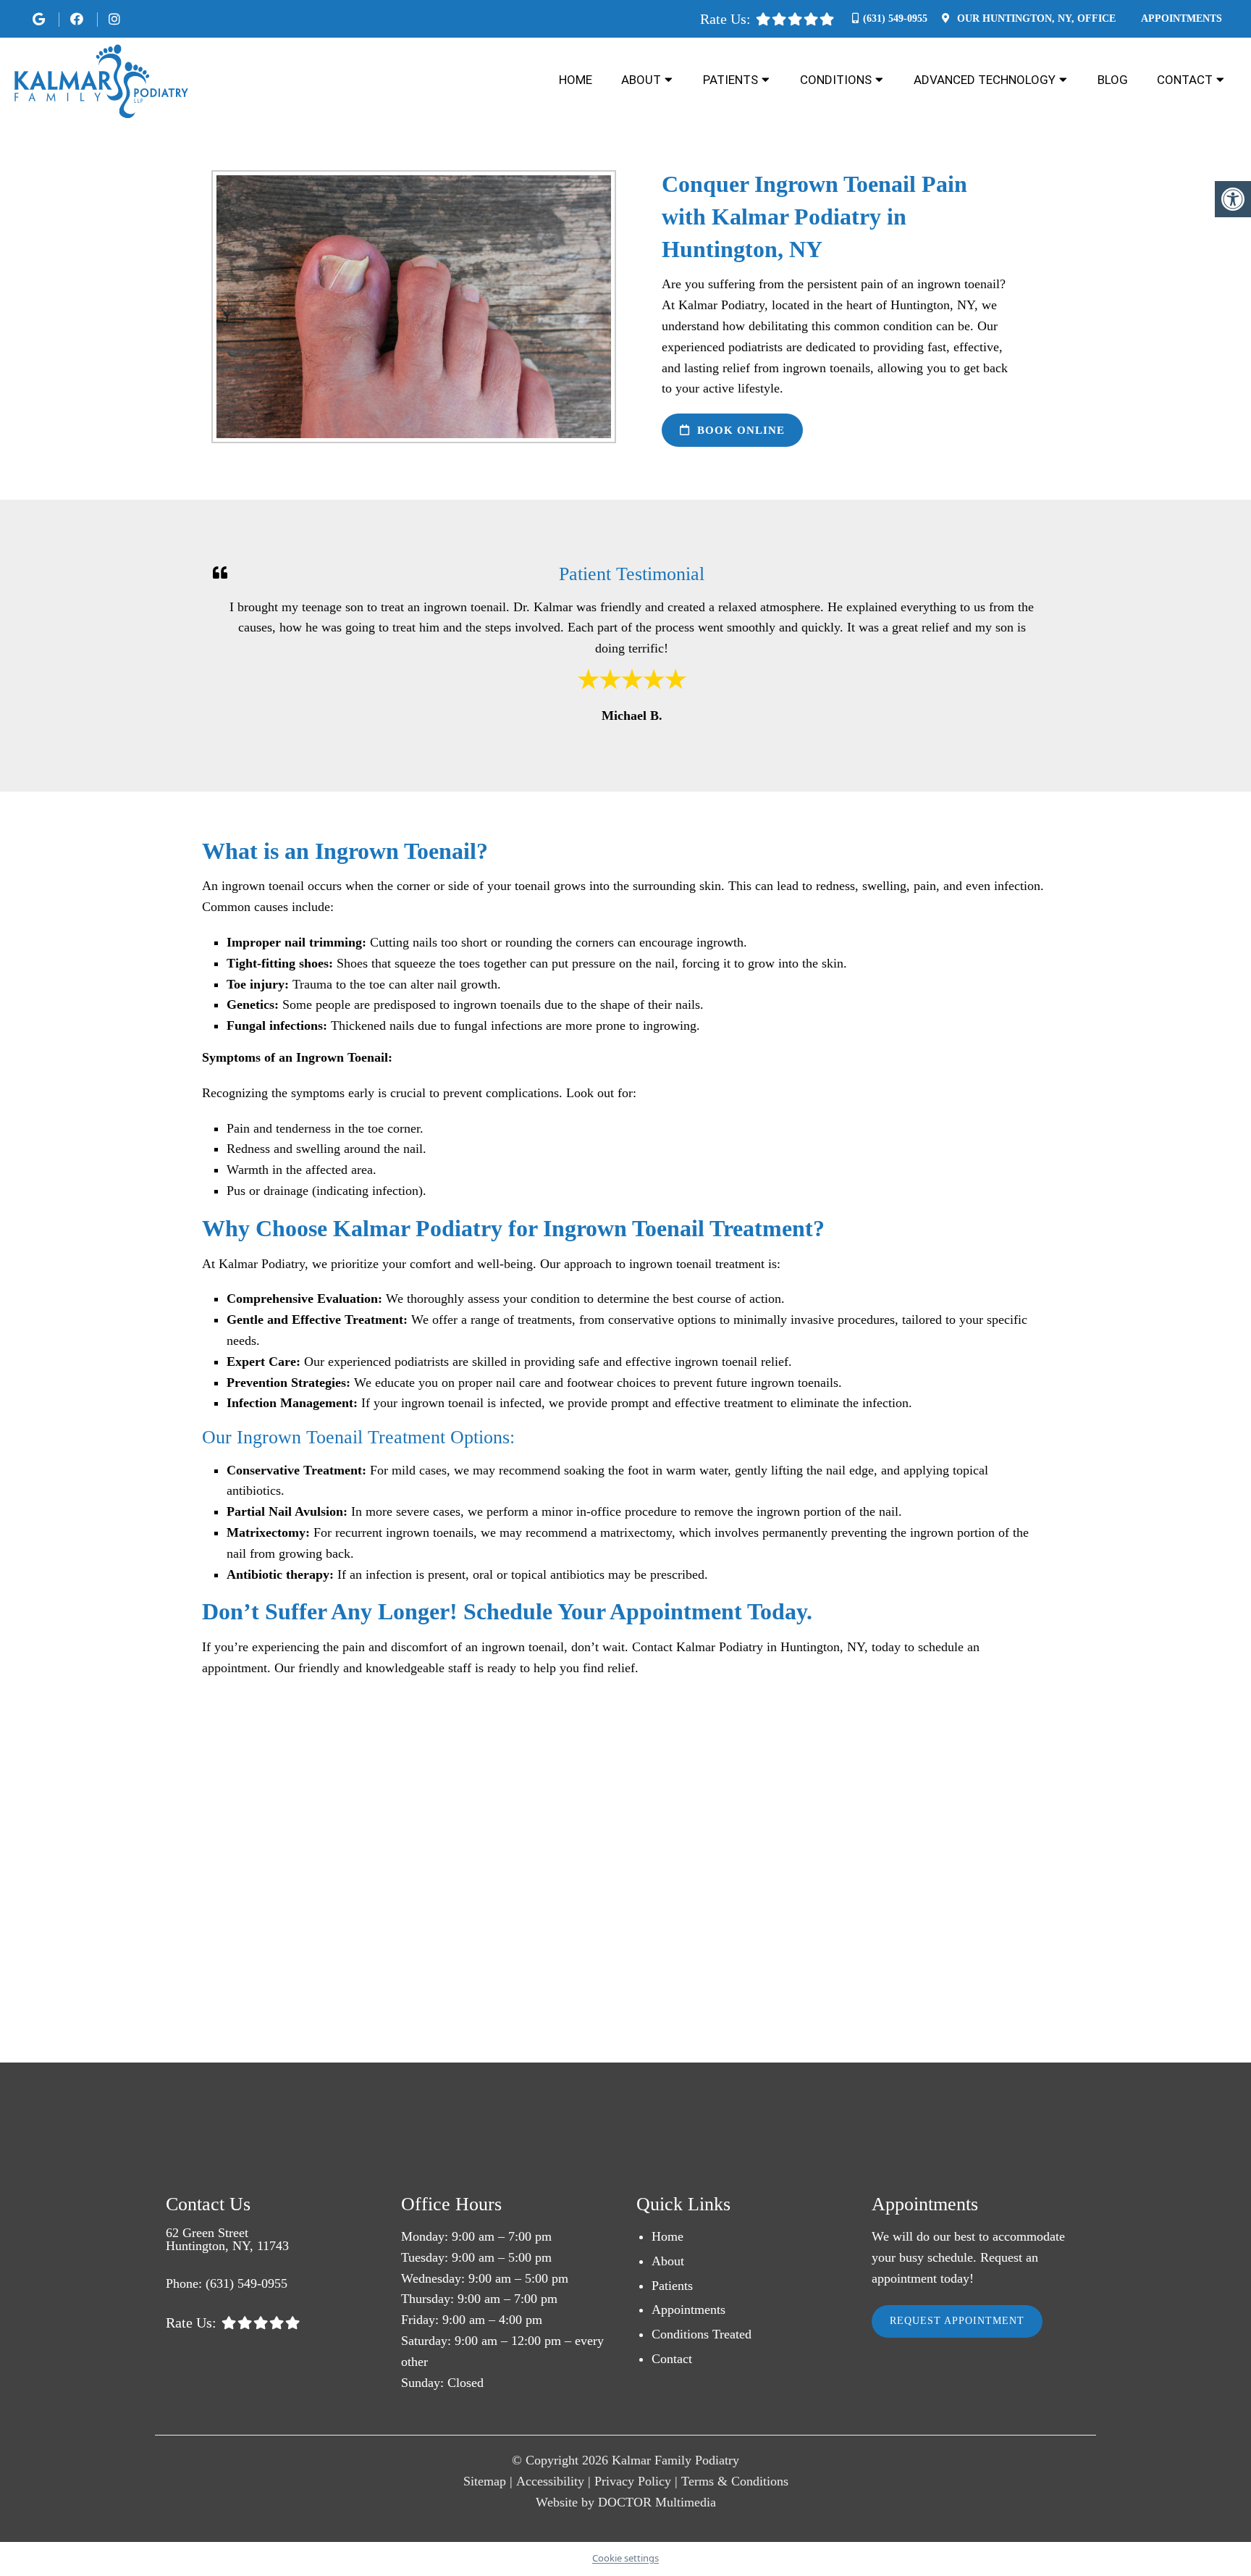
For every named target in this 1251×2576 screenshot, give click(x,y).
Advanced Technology (985, 80)
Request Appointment (957, 2321)
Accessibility (550, 2481)
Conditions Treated (702, 2334)
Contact (1185, 80)
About (641, 80)
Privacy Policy (633, 2481)
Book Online (739, 430)
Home (576, 80)
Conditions (836, 80)
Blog (1113, 80)
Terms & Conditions (735, 2481)
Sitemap (485, 2481)
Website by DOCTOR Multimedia (626, 2502)
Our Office (1035, 18)
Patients (730, 80)
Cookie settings (625, 2558)
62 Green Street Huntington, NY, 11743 (227, 2239)
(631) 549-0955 (895, 18)
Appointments (1181, 18)
